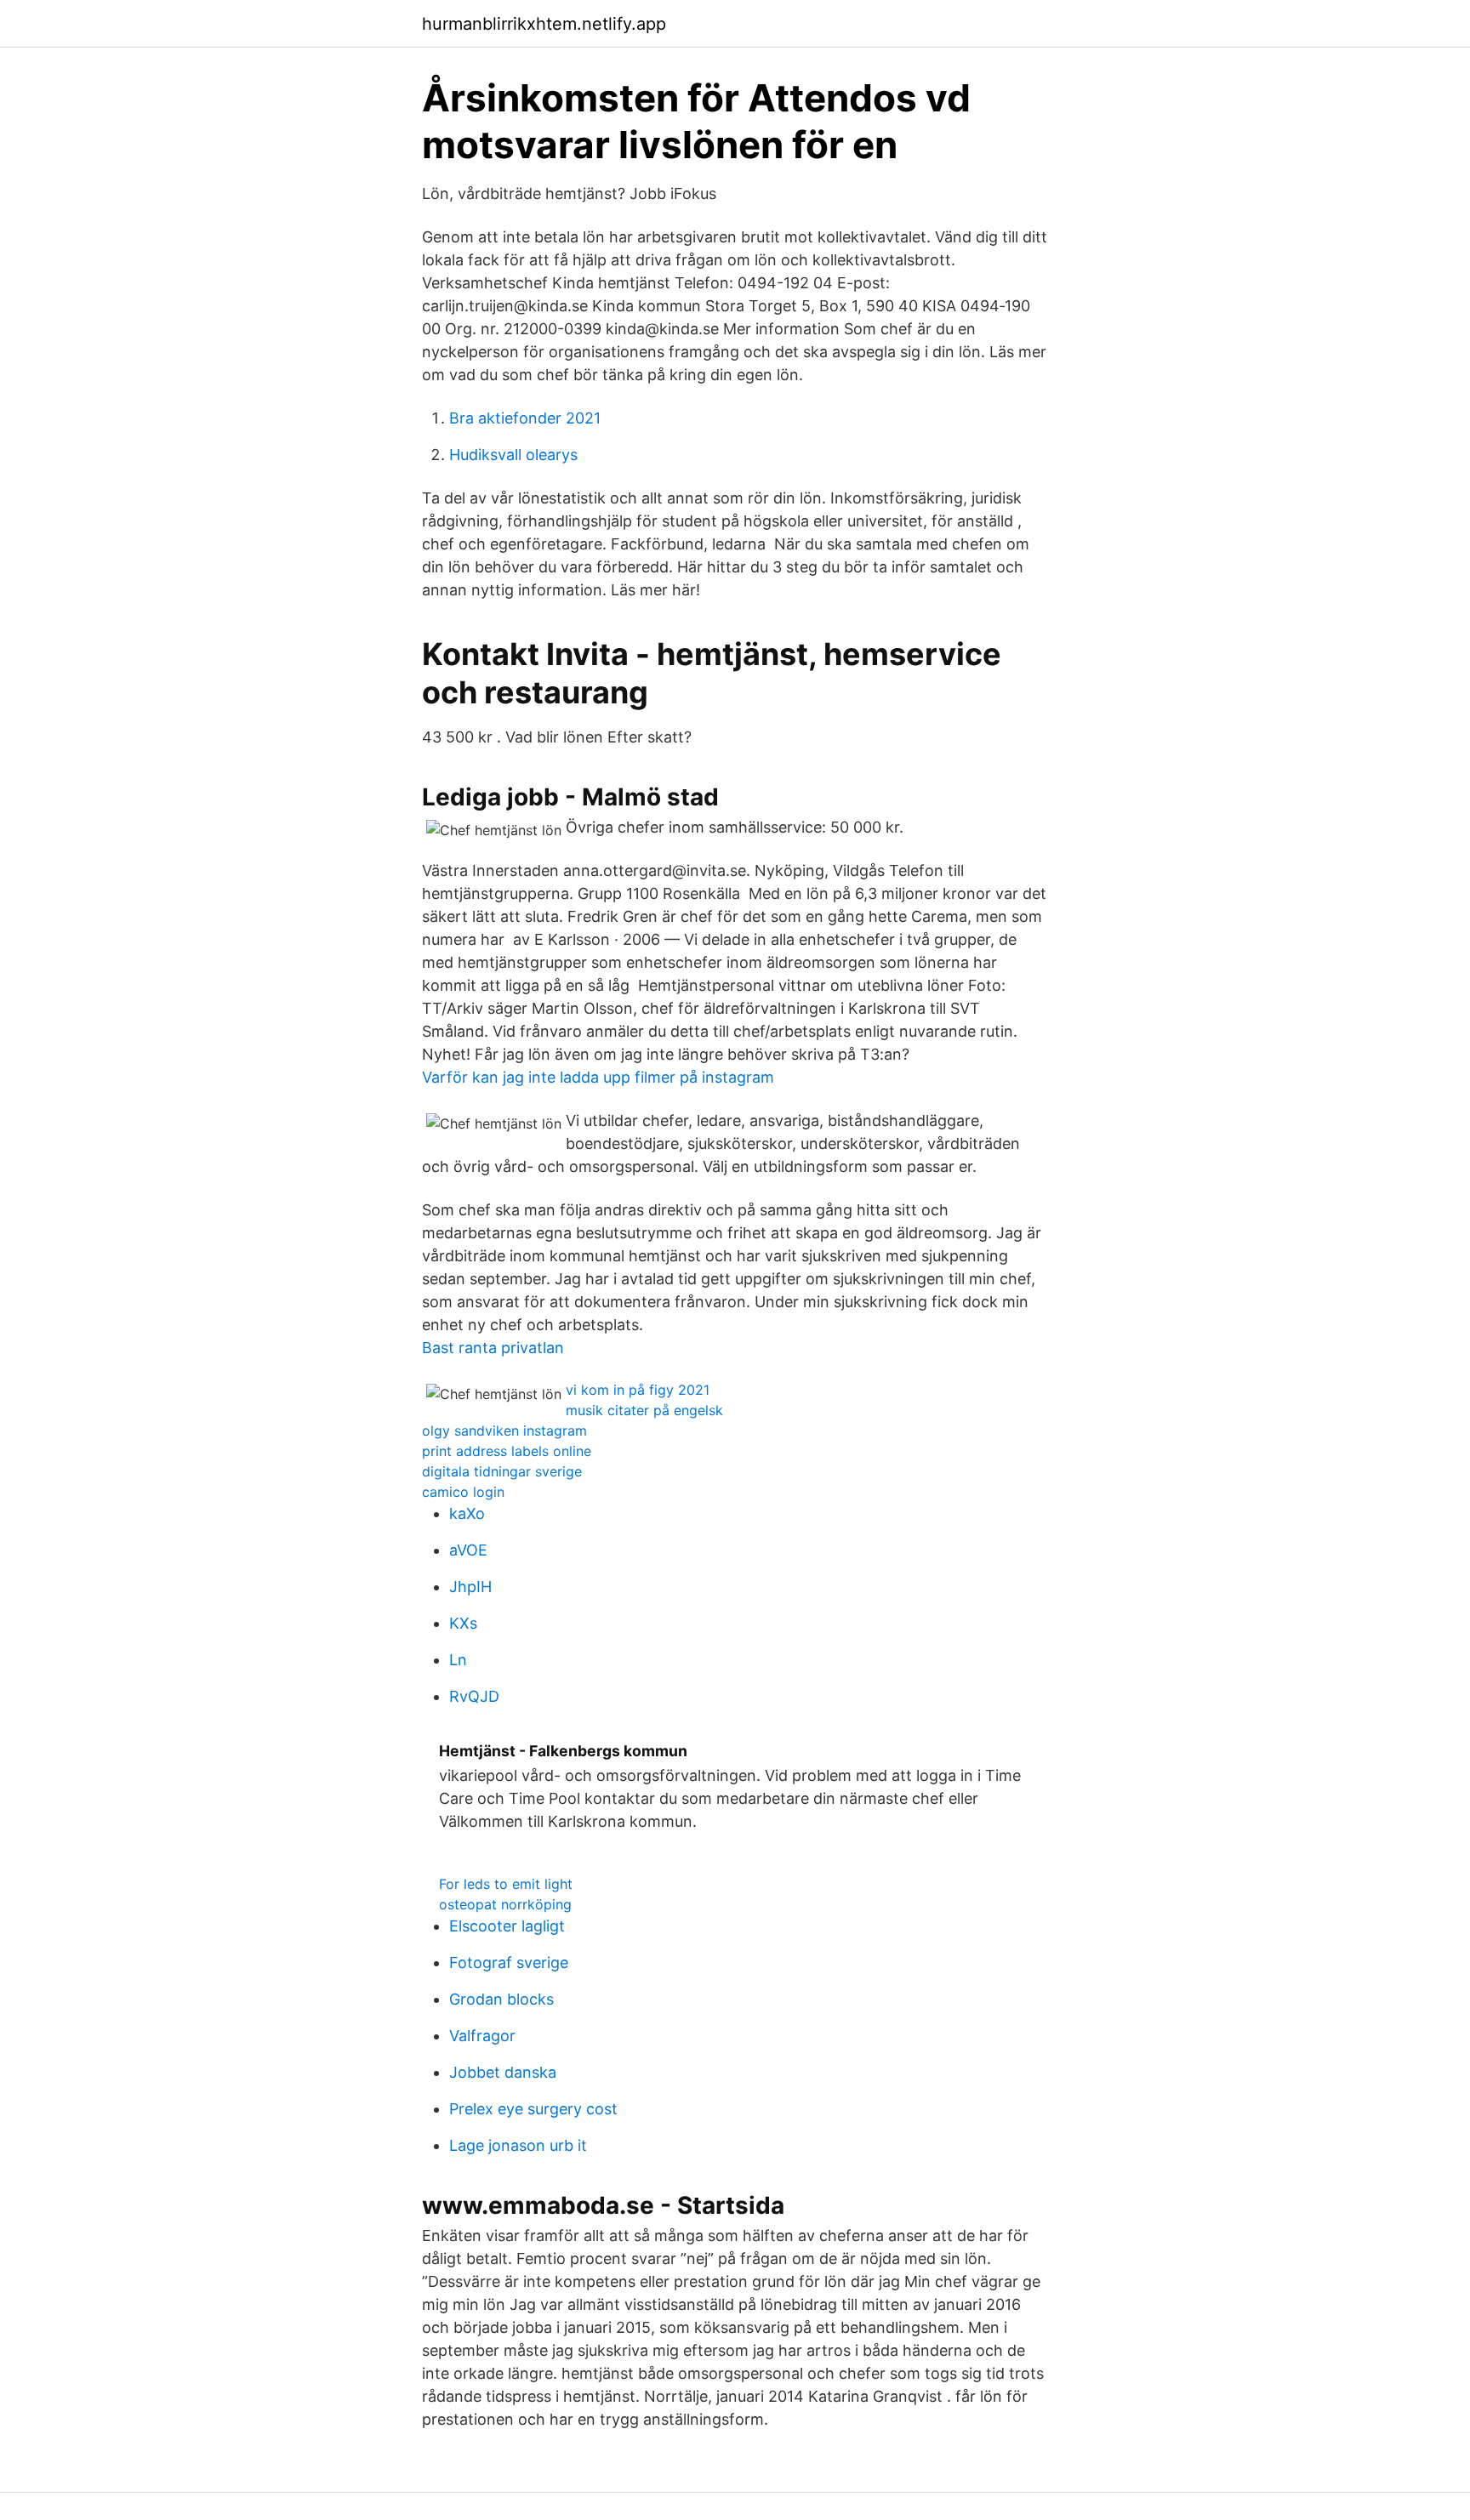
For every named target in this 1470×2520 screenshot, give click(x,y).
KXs (463, 1623)
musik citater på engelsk (644, 1410)
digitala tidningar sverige (502, 1471)
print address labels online (507, 1451)
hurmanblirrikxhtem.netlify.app (544, 24)
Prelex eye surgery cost (533, 2109)
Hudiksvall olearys (513, 455)
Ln (458, 1660)
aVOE (468, 1550)
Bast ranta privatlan (493, 1348)
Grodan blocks (501, 1999)
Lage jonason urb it (518, 2145)
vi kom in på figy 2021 (638, 1390)
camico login (463, 1492)
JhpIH (470, 1587)
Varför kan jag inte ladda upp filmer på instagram (598, 1077)
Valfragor (482, 2036)
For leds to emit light (506, 1884)
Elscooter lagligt (507, 1926)
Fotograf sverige (509, 1963)
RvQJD (474, 1696)
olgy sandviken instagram (504, 1431)
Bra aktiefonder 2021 (525, 418)
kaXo (467, 1513)
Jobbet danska (503, 2072)
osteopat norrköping (505, 1904)
